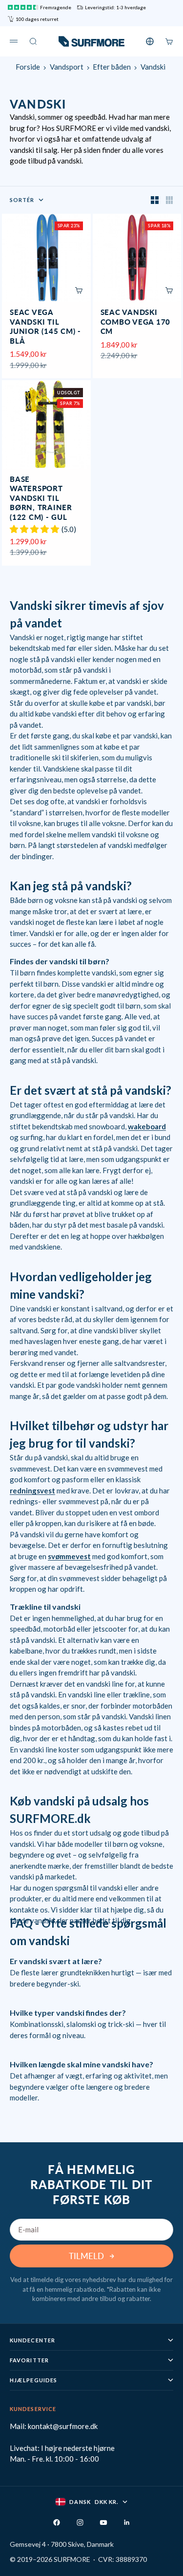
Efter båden (112, 67)
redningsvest (32, 1490)
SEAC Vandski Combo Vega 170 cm (136, 322)
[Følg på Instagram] (80, 2522)
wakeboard (147, 1126)
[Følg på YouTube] (103, 2522)
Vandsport (67, 67)
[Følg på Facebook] (57, 2522)
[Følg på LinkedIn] (127, 2522)
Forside (28, 67)
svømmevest (69, 1556)
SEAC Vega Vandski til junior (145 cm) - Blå (45, 327)
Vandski (153, 67)
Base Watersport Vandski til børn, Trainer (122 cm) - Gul (41, 499)
